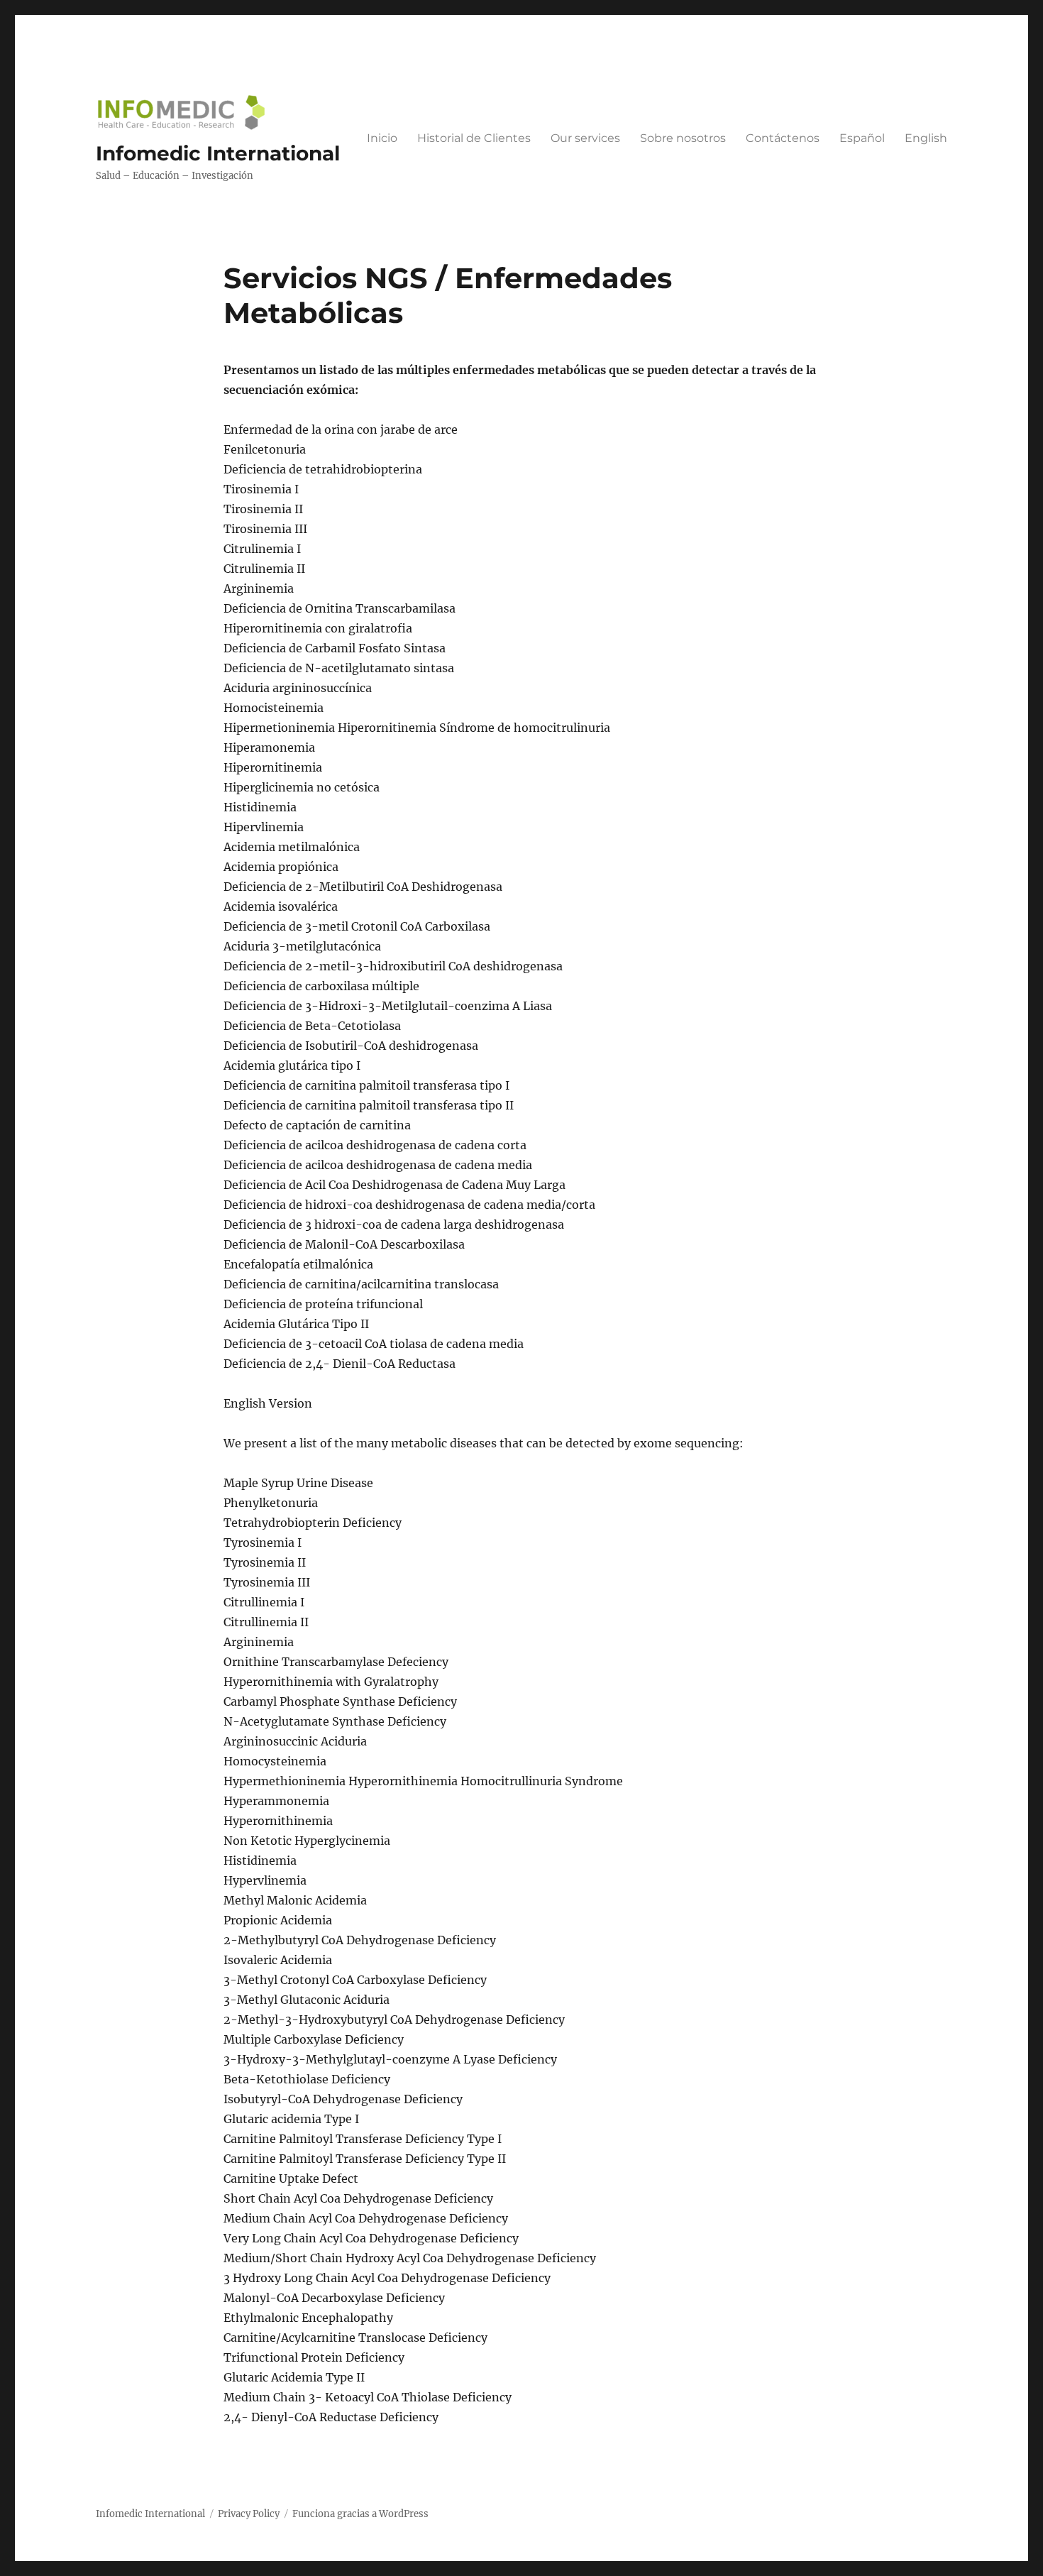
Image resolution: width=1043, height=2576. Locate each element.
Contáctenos (783, 138)
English (926, 138)
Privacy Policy (249, 2514)
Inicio (382, 138)
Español (862, 138)
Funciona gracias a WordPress (360, 2514)
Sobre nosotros (683, 138)
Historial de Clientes (474, 138)
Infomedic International (218, 153)
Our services (585, 138)
